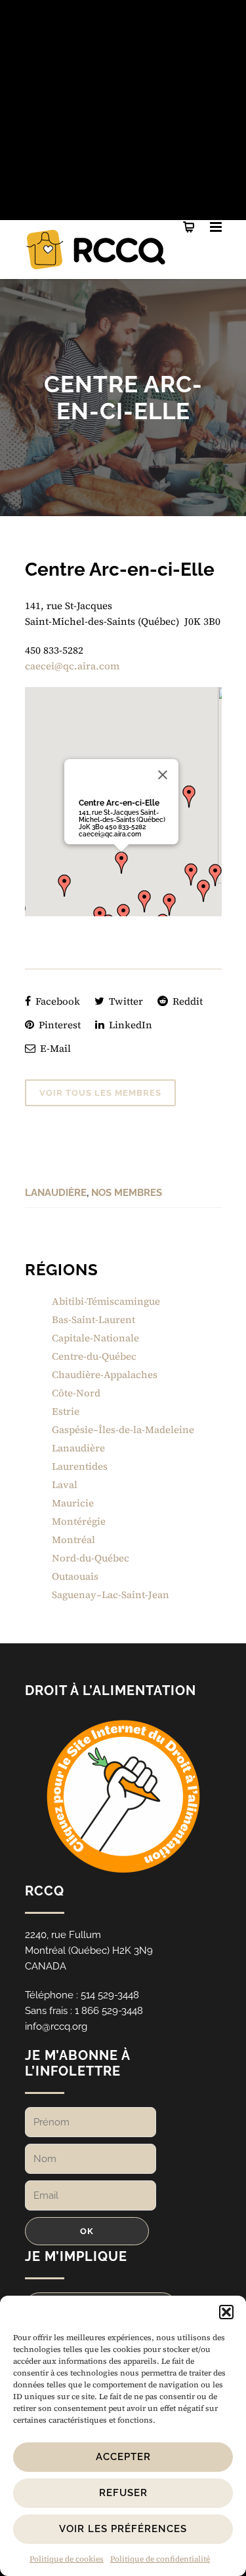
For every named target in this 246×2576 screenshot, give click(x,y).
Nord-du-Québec (91, 1558)
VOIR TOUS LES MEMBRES (100, 1093)
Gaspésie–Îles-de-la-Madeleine (123, 1429)
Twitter (125, 1001)
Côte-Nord (76, 1393)
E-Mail (54, 1048)
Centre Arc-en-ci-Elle (119, 803)
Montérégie (79, 1521)
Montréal (73, 1540)
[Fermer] (163, 775)
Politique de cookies (67, 2559)
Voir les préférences (123, 2529)
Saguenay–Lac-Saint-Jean (111, 1595)
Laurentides (80, 1466)
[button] (226, 2312)
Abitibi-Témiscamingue (106, 1301)
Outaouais (75, 1576)
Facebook (56, 1001)
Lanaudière (56, 1193)
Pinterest (58, 1025)
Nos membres (127, 1193)
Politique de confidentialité (160, 2559)
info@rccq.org (56, 2026)
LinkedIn (129, 1025)
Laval (65, 1484)
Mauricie (73, 1503)
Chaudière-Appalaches (105, 1374)
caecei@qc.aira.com (72, 666)
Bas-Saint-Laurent (93, 1319)
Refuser (123, 2493)
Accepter (123, 2457)
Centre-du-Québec (94, 1356)
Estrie (66, 1411)
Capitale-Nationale (95, 1338)
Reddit (186, 1001)
